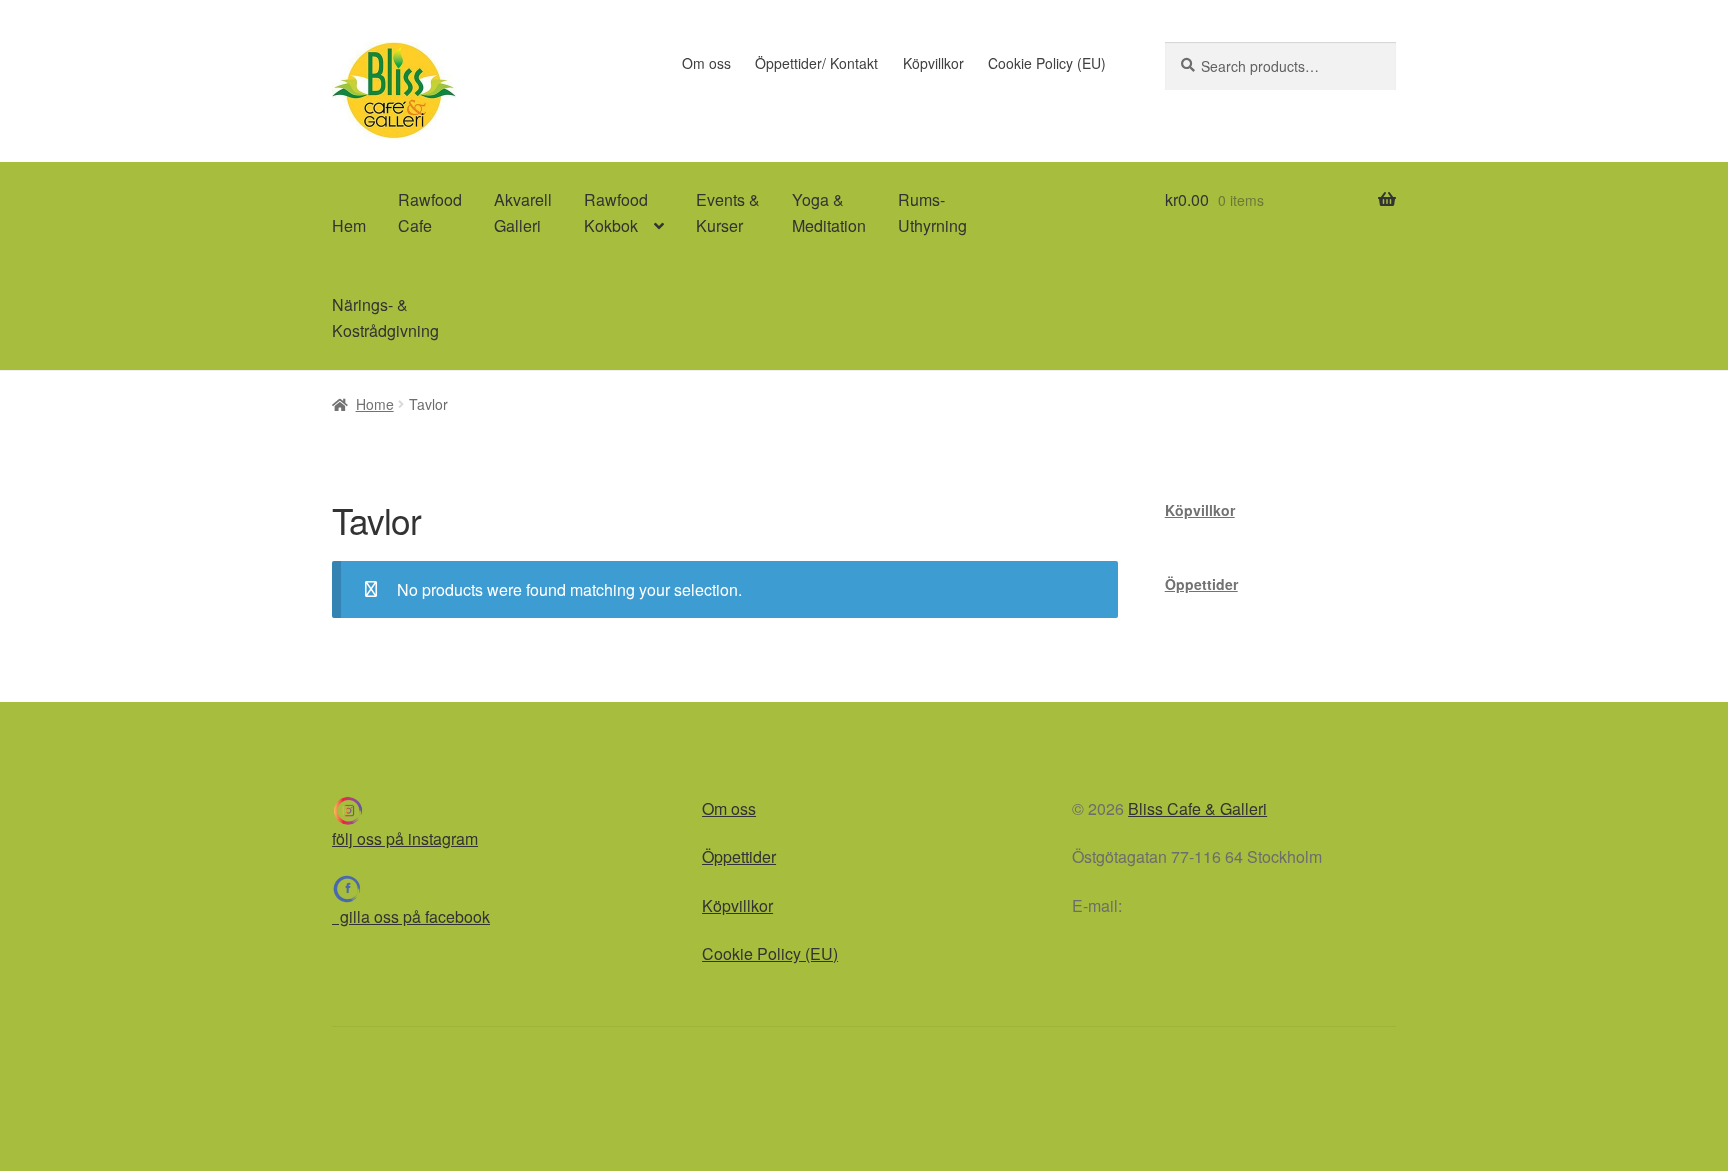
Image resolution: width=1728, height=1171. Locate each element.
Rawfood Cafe (430, 212)
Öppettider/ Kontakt (816, 63)
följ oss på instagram (405, 838)
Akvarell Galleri (523, 212)
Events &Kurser (728, 212)
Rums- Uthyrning (932, 212)
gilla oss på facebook (411, 916)
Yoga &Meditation (829, 212)
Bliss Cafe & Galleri (1197, 808)
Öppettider (1201, 584)
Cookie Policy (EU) (1047, 63)
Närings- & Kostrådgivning (385, 317)
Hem (349, 225)
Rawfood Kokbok (616, 212)
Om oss (706, 63)
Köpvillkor (933, 63)
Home (375, 404)
